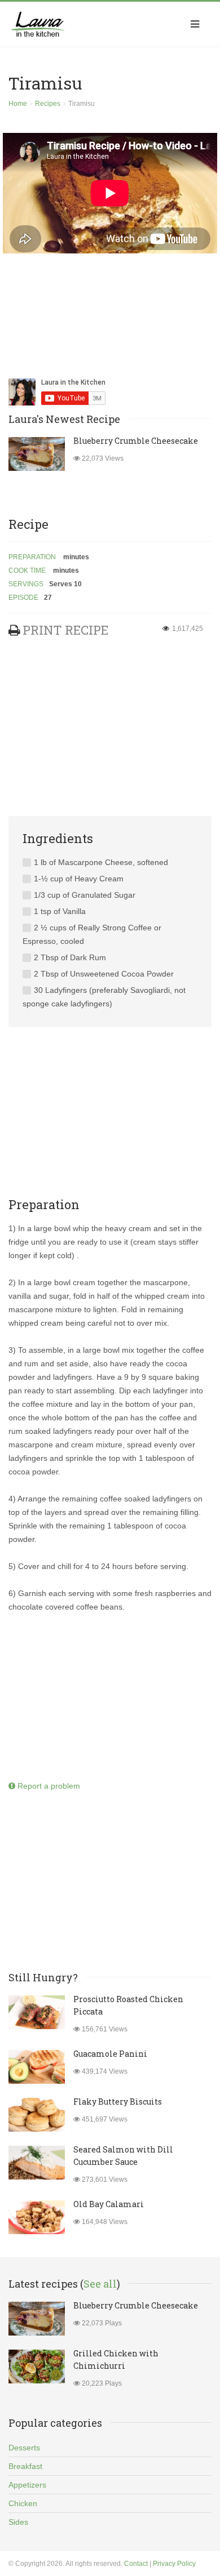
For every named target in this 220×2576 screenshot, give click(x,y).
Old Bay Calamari (109, 2204)
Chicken (23, 2503)
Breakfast (25, 2466)
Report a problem (48, 1786)
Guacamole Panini (110, 2054)
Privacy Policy (174, 2564)
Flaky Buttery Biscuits (118, 2102)
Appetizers (27, 2485)
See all (100, 2284)
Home (18, 104)
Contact (136, 2564)
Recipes (48, 104)
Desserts (24, 2448)
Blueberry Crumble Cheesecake (136, 441)
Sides (18, 2522)
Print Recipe (65, 630)
